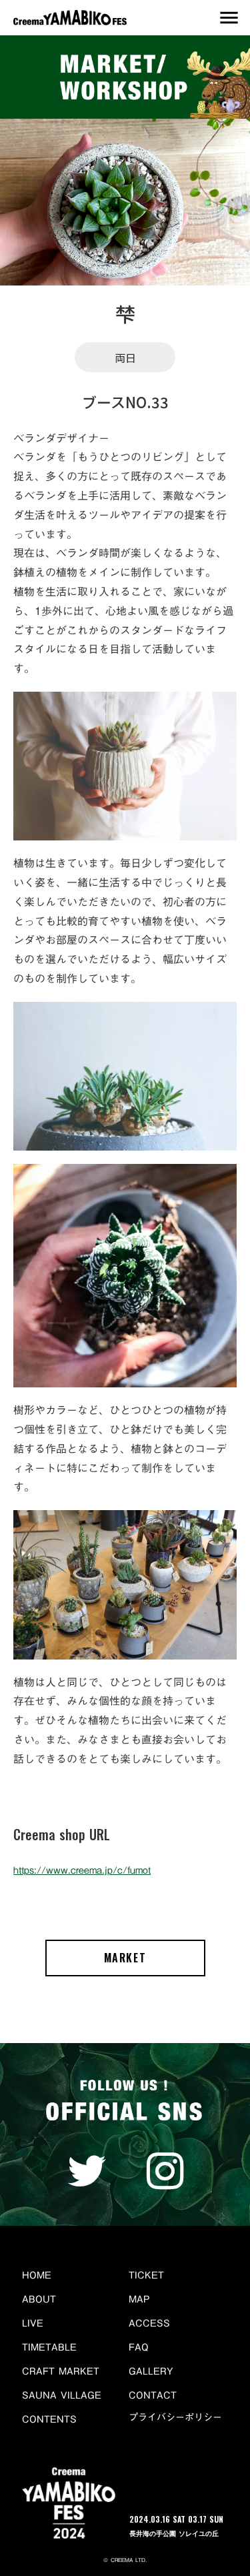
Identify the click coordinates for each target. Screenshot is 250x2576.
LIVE (33, 2323)
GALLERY (151, 2371)
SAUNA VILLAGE (62, 2395)
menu (229, 18)
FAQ (139, 2347)
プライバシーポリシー (175, 2418)
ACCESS (149, 2323)
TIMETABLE (49, 2347)
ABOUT (39, 2299)
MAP (139, 2299)
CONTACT (153, 2395)
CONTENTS (49, 2419)
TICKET (146, 2275)
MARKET (125, 1958)
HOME (37, 2275)
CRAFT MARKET (61, 2371)
